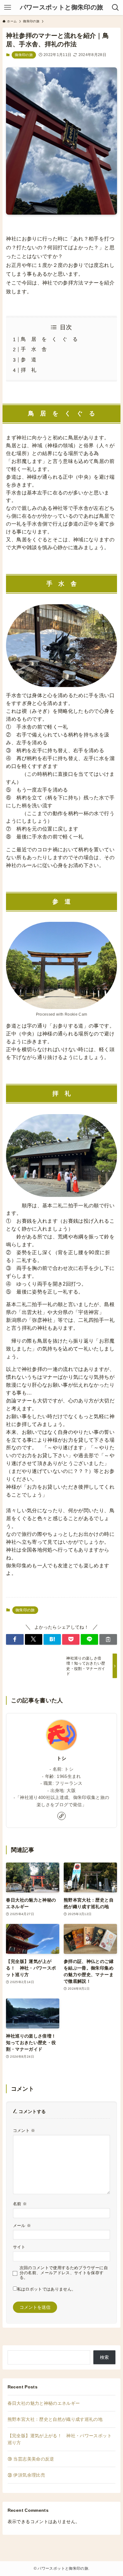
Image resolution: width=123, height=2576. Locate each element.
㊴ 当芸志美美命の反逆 (31, 2459)
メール (22, 2226)
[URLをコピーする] (108, 1639)
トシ (62, 1758)
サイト (19, 2247)
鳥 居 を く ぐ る (49, 339)
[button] (15, 1639)
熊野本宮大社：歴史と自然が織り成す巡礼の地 (55, 2419)
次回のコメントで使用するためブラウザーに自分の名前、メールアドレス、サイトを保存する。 (64, 2273)
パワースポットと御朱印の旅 (62, 8)
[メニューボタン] (8, 8)
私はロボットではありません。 (47, 2289)
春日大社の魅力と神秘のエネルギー (44, 2403)
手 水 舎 (34, 349)
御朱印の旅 (24, 55)
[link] (61, 1816)
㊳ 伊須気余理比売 (26, 2475)
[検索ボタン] (115, 8)
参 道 (29, 360)
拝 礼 (29, 370)
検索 (105, 2357)
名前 (20, 2204)
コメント (24, 2131)
